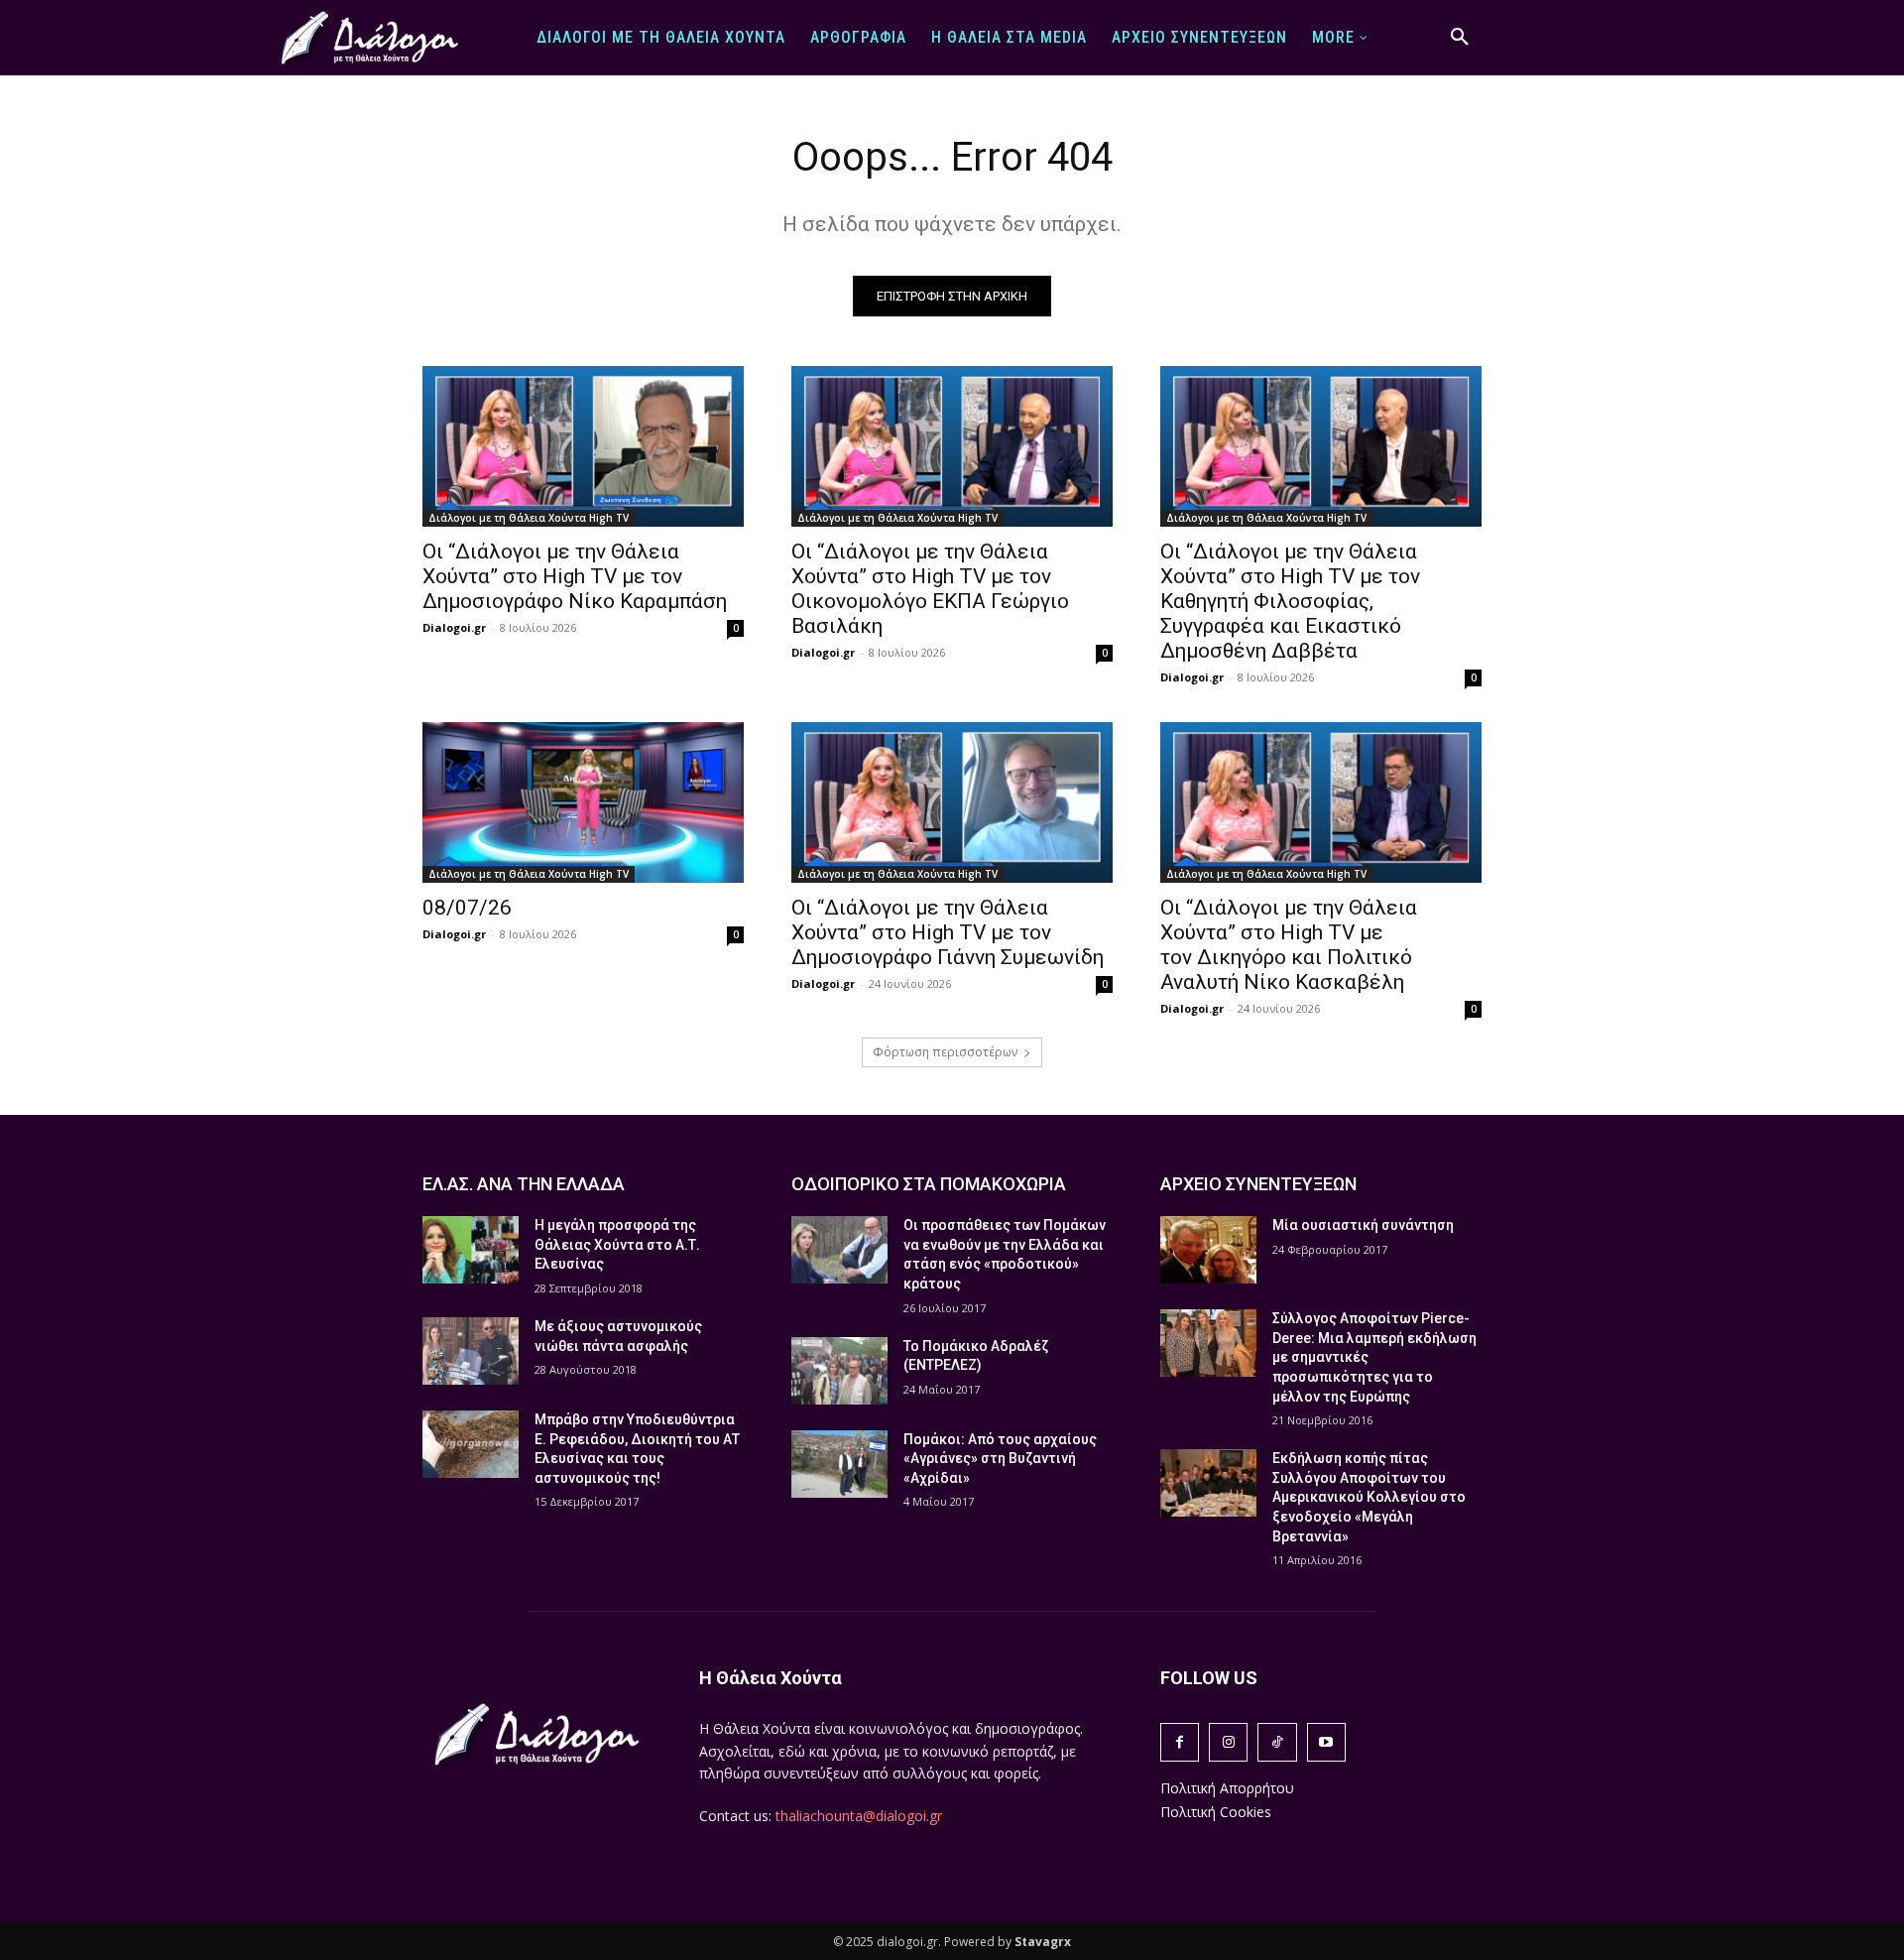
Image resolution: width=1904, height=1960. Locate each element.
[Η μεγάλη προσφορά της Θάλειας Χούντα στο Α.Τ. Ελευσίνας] (471, 1250)
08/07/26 (467, 908)
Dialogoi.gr (454, 627)
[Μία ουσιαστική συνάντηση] (1208, 1250)
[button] (1460, 38)
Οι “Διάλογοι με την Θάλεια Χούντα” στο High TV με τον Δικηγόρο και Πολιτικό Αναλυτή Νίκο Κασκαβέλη (1289, 945)
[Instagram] (1228, 1742)
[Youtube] (1326, 1742)
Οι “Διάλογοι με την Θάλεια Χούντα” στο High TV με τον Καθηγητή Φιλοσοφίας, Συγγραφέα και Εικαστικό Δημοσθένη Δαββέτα (1290, 601)
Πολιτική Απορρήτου (1227, 1788)
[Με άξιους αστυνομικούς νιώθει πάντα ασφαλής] (471, 1351)
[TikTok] (1277, 1742)
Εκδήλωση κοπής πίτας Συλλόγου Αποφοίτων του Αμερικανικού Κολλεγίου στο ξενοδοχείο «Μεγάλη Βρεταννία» (1369, 1497)
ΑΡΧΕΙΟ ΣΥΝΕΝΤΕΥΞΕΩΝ (1258, 1184)
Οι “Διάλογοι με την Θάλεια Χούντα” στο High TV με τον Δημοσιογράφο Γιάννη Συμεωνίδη (948, 932)
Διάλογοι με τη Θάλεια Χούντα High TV (529, 518)
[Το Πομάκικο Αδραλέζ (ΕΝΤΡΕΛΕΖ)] (839, 1371)
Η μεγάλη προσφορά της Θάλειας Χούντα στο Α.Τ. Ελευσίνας (617, 1244)
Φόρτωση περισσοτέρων (945, 1052)
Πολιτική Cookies (1216, 1812)
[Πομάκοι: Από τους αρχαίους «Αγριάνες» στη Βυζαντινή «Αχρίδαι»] (839, 1464)
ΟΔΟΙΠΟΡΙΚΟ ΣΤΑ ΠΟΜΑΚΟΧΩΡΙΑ (929, 1184)
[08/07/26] (583, 802)
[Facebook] (1180, 1742)
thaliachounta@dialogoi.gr (859, 1816)
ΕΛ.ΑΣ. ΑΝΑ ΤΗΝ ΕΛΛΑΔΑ (524, 1184)
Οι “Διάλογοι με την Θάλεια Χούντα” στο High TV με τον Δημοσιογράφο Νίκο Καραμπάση (575, 576)
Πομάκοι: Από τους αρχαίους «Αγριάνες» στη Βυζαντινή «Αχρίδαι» (1000, 1459)
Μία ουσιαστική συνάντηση (1363, 1225)
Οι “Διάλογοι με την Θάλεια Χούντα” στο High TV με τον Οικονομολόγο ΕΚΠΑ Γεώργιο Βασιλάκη (930, 589)
